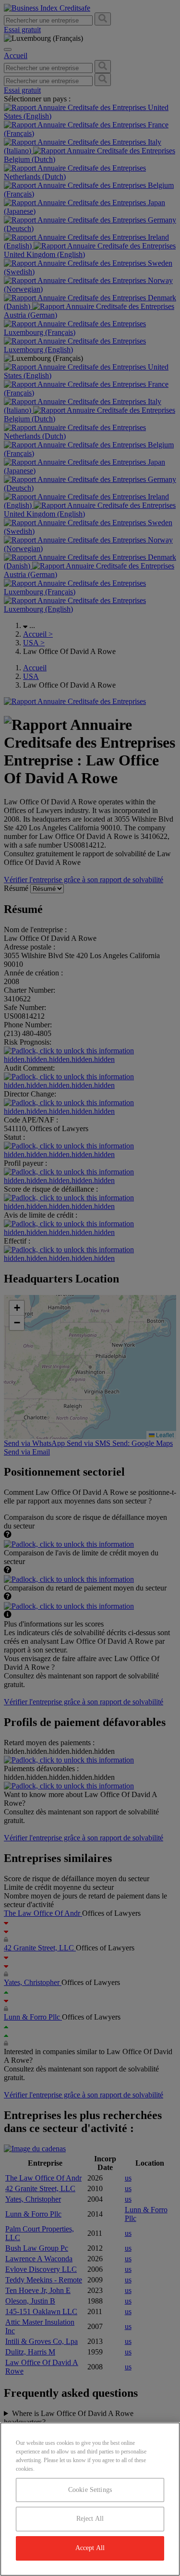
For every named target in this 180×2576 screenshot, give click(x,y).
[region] (90, 2499)
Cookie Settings (90, 2490)
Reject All (90, 2519)
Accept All (90, 2548)
